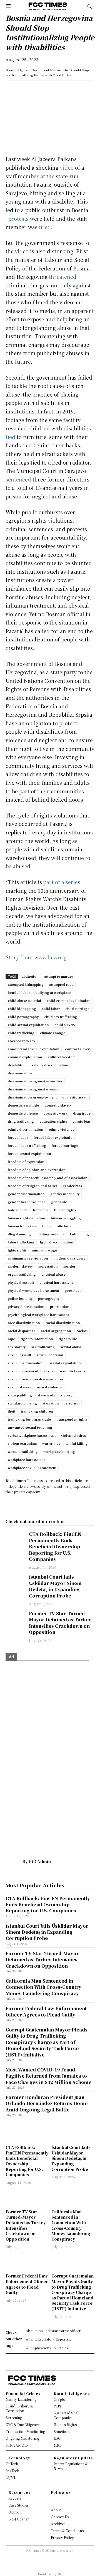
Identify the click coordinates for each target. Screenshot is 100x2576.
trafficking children (37, 1411)
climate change (53, 1033)
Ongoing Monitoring (22, 2438)
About (56, 2510)
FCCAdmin (40, 1862)
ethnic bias (82, 1121)
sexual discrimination (26, 1363)
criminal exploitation (25, 1057)
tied (10, 437)
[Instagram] (58, 2500)
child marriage (77, 1009)
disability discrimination (48, 1065)
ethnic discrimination (26, 1129)
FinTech (12, 2464)
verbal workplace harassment (32, 1435)
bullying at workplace (53, 992)
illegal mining (19, 1234)
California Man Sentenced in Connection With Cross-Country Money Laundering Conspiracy (71, 2225)
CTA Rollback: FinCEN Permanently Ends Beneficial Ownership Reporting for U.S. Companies (55, 1547)
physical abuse (53, 1274)
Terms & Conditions (67, 2531)
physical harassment (56, 1282)
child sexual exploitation (28, 1025)
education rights (53, 1121)
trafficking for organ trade (29, 1419)
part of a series (62, 882)
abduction (30, 976)
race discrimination (24, 1323)
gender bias (72, 1186)
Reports (15, 2498)
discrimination (20, 1073)
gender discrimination (26, 1194)
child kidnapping (22, 1009)
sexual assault (19, 1355)
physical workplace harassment (33, 1290)
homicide (41, 1210)
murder (69, 1266)
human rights (65, 1210)
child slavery (65, 1025)
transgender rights (72, 1419)
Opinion (15, 2512)
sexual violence (49, 1387)
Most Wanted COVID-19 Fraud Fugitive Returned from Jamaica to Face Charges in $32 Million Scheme (48, 2076)
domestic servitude (23, 1105)
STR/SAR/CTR (17, 2445)
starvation (51, 1403)
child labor (51, 1009)
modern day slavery (69, 1258)
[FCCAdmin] (14, 1862)
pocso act (73, 1290)
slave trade (46, 1395)
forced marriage (65, 1145)
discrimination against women (33, 1089)
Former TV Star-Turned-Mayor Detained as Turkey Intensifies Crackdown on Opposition (60, 1623)
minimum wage (45, 1250)
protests (18, 219)
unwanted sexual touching (30, 1427)
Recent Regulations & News (71, 2466)
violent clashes (73, 1435)
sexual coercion (50, 1355)
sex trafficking (43, 1347)
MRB (57, 2445)
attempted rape (61, 984)
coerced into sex (22, 1041)
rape (11, 1339)
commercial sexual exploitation (34, 1049)
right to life (68, 1339)
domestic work (55, 1113)
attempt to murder (59, 976)
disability (15, 1065)
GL (60, 2574)
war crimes (51, 1443)
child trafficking (21, 1033)
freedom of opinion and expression (37, 1170)
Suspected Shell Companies (67, 2415)
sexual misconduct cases (64, 1371)
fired (45, 227)
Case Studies (18, 2505)
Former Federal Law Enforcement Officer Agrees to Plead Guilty (27, 2284)
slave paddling (20, 1395)
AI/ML (11, 2478)
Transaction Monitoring (25, 2431)
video (67, 167)
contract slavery (78, 1049)
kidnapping (79, 1234)
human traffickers (22, 1226)
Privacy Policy (62, 2538)
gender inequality (65, 1194)
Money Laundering (21, 2399)
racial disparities (22, 1331)
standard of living (22, 1403)
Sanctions (62, 2431)
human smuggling (66, 1218)
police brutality (20, 1298)
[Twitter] (37, 91)
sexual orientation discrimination (35, 1379)
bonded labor (19, 992)
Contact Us (60, 2517)
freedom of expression (26, 1162)
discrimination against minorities (35, 1081)
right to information (37, 1339)
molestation (48, 1266)
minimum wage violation (28, 1258)
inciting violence (50, 1234)
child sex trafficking (61, 1017)
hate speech (18, 1210)
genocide (59, 1202)
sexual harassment (23, 1371)
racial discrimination (63, 1323)
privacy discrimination (26, 1306)
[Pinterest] (62, 91)
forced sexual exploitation (29, 1153)
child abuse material (24, 1000)
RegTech (12, 2471)
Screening (14, 2418)
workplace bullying (59, 1451)
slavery (67, 1395)
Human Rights (17, 70)
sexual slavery (19, 1387)
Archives (58, 2524)
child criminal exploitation (69, 1000)
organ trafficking (22, 1274)
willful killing (77, 1443)
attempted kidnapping (26, 984)
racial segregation (56, 1331)
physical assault (21, 1282)
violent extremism (22, 1443)
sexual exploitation (65, 1363)
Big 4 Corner (19, 2519)
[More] (88, 91)
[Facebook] (49, 91)
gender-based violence (27, 1202)
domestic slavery (58, 1105)
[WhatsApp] (11, 91)
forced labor (18, 1137)
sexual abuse (71, 1347)
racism (82, 1331)
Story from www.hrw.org (36, 957)
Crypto (59, 2399)
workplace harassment (26, 1459)
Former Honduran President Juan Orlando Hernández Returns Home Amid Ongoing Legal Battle (47, 2103)
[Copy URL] (75, 91)
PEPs (57, 2406)
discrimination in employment (32, 1097)
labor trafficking (21, 1242)
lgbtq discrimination (57, 1242)
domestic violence (23, 1113)
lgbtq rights (17, 1250)
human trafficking (57, 1226)
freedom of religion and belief (32, 1186)
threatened (63, 277)
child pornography (23, 1017)
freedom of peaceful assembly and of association (48, 1178)
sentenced (18, 479)
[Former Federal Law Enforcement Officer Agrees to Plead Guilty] (27, 2262)
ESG (57, 2438)
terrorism (72, 1403)
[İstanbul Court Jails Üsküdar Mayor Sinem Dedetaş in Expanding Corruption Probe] (14, 1581)
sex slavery (17, 1347)
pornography (49, 1298)
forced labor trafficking (27, 1145)
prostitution (60, 1306)
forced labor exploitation (54, 1137)
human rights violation (27, 1218)
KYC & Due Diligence (22, 2425)
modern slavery (20, 1266)
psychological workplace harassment (38, 1315)
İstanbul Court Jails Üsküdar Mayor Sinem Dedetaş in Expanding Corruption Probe (55, 1586)
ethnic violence (62, 1129)
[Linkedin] (24, 91)
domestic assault (76, 1097)
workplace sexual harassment (32, 1468)
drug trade (82, 1113)
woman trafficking (23, 1451)
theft (12, 1411)
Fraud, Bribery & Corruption (19, 2408)
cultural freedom (62, 1057)
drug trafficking (21, 1121)
